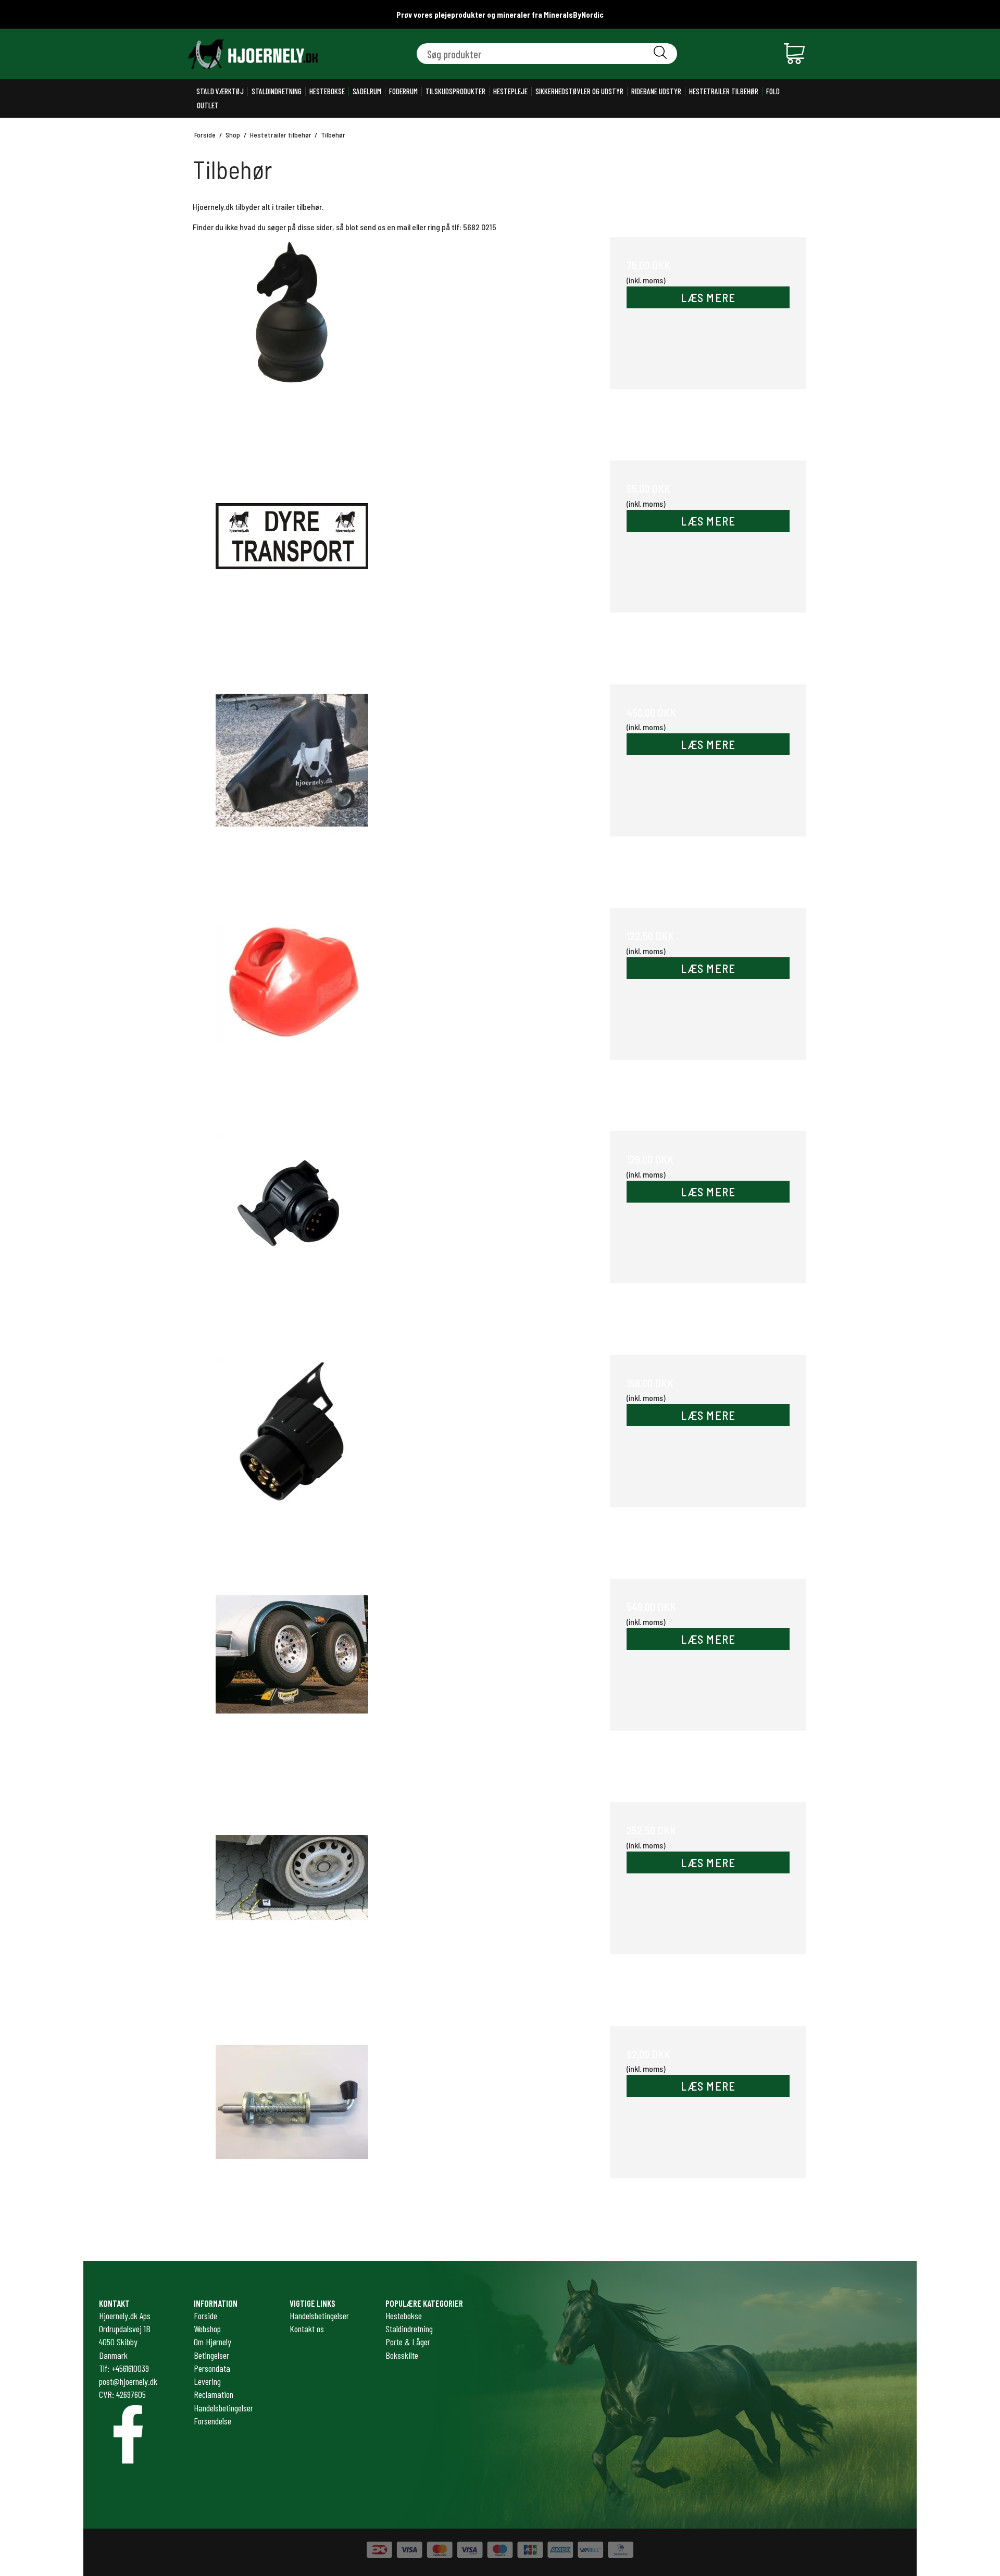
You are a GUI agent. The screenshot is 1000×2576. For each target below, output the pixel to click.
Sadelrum (367, 91)
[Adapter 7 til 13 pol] (292, 1453)
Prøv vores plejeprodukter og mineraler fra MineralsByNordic (500, 15)
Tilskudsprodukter (455, 91)
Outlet (208, 105)
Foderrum (403, 91)
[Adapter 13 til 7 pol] (292, 1229)
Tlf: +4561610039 (124, 2368)
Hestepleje (510, 91)
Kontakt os (307, 2329)
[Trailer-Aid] (292, 1677)
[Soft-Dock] (292, 1006)
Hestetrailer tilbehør (724, 91)
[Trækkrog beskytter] (292, 335)
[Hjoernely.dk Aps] (253, 54)
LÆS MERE (708, 297)
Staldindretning (277, 91)
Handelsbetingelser (319, 2316)
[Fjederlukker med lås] (292, 2124)
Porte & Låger (408, 2342)
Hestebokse (327, 91)
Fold (773, 91)
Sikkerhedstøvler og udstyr (579, 91)
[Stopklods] (292, 1900)
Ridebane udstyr (656, 91)
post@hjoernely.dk (128, 2381)
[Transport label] (292, 559)
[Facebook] (128, 2434)
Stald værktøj (220, 91)
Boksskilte (402, 2355)
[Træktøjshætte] (292, 783)
